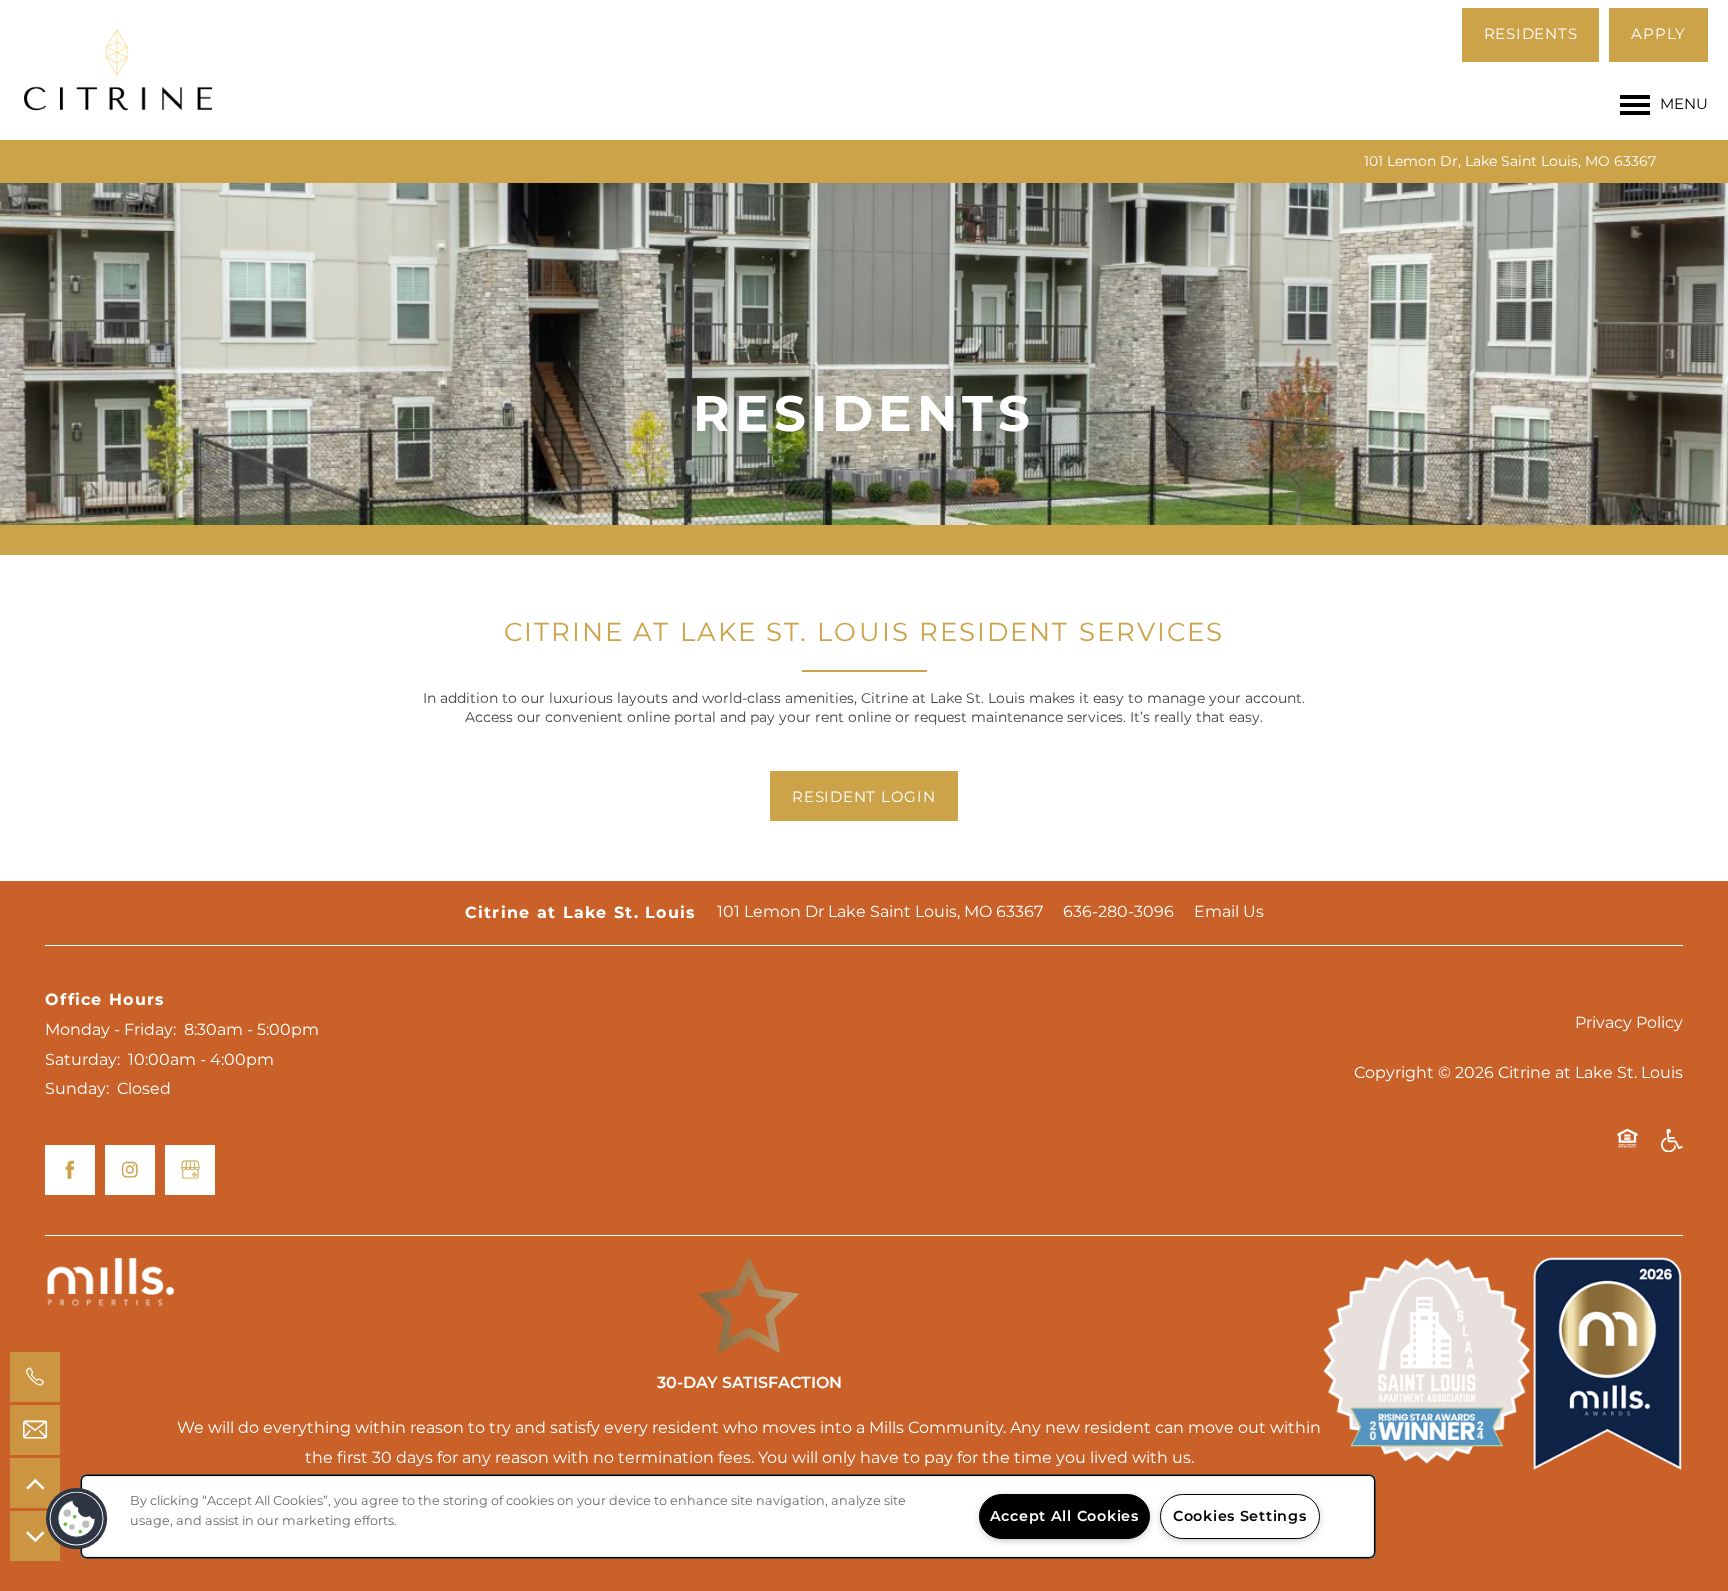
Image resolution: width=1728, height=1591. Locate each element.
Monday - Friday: (110, 1030)
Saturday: (82, 1060)
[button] (1531, 35)
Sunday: (77, 1089)
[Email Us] (35, 1430)
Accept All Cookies (1064, 1516)
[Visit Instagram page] (130, 1170)
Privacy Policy (1629, 1023)
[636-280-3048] (35, 1377)
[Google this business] (190, 1170)
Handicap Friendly (1671, 1148)
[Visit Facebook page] (70, 1170)
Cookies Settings (1240, 1516)
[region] (728, 1516)
